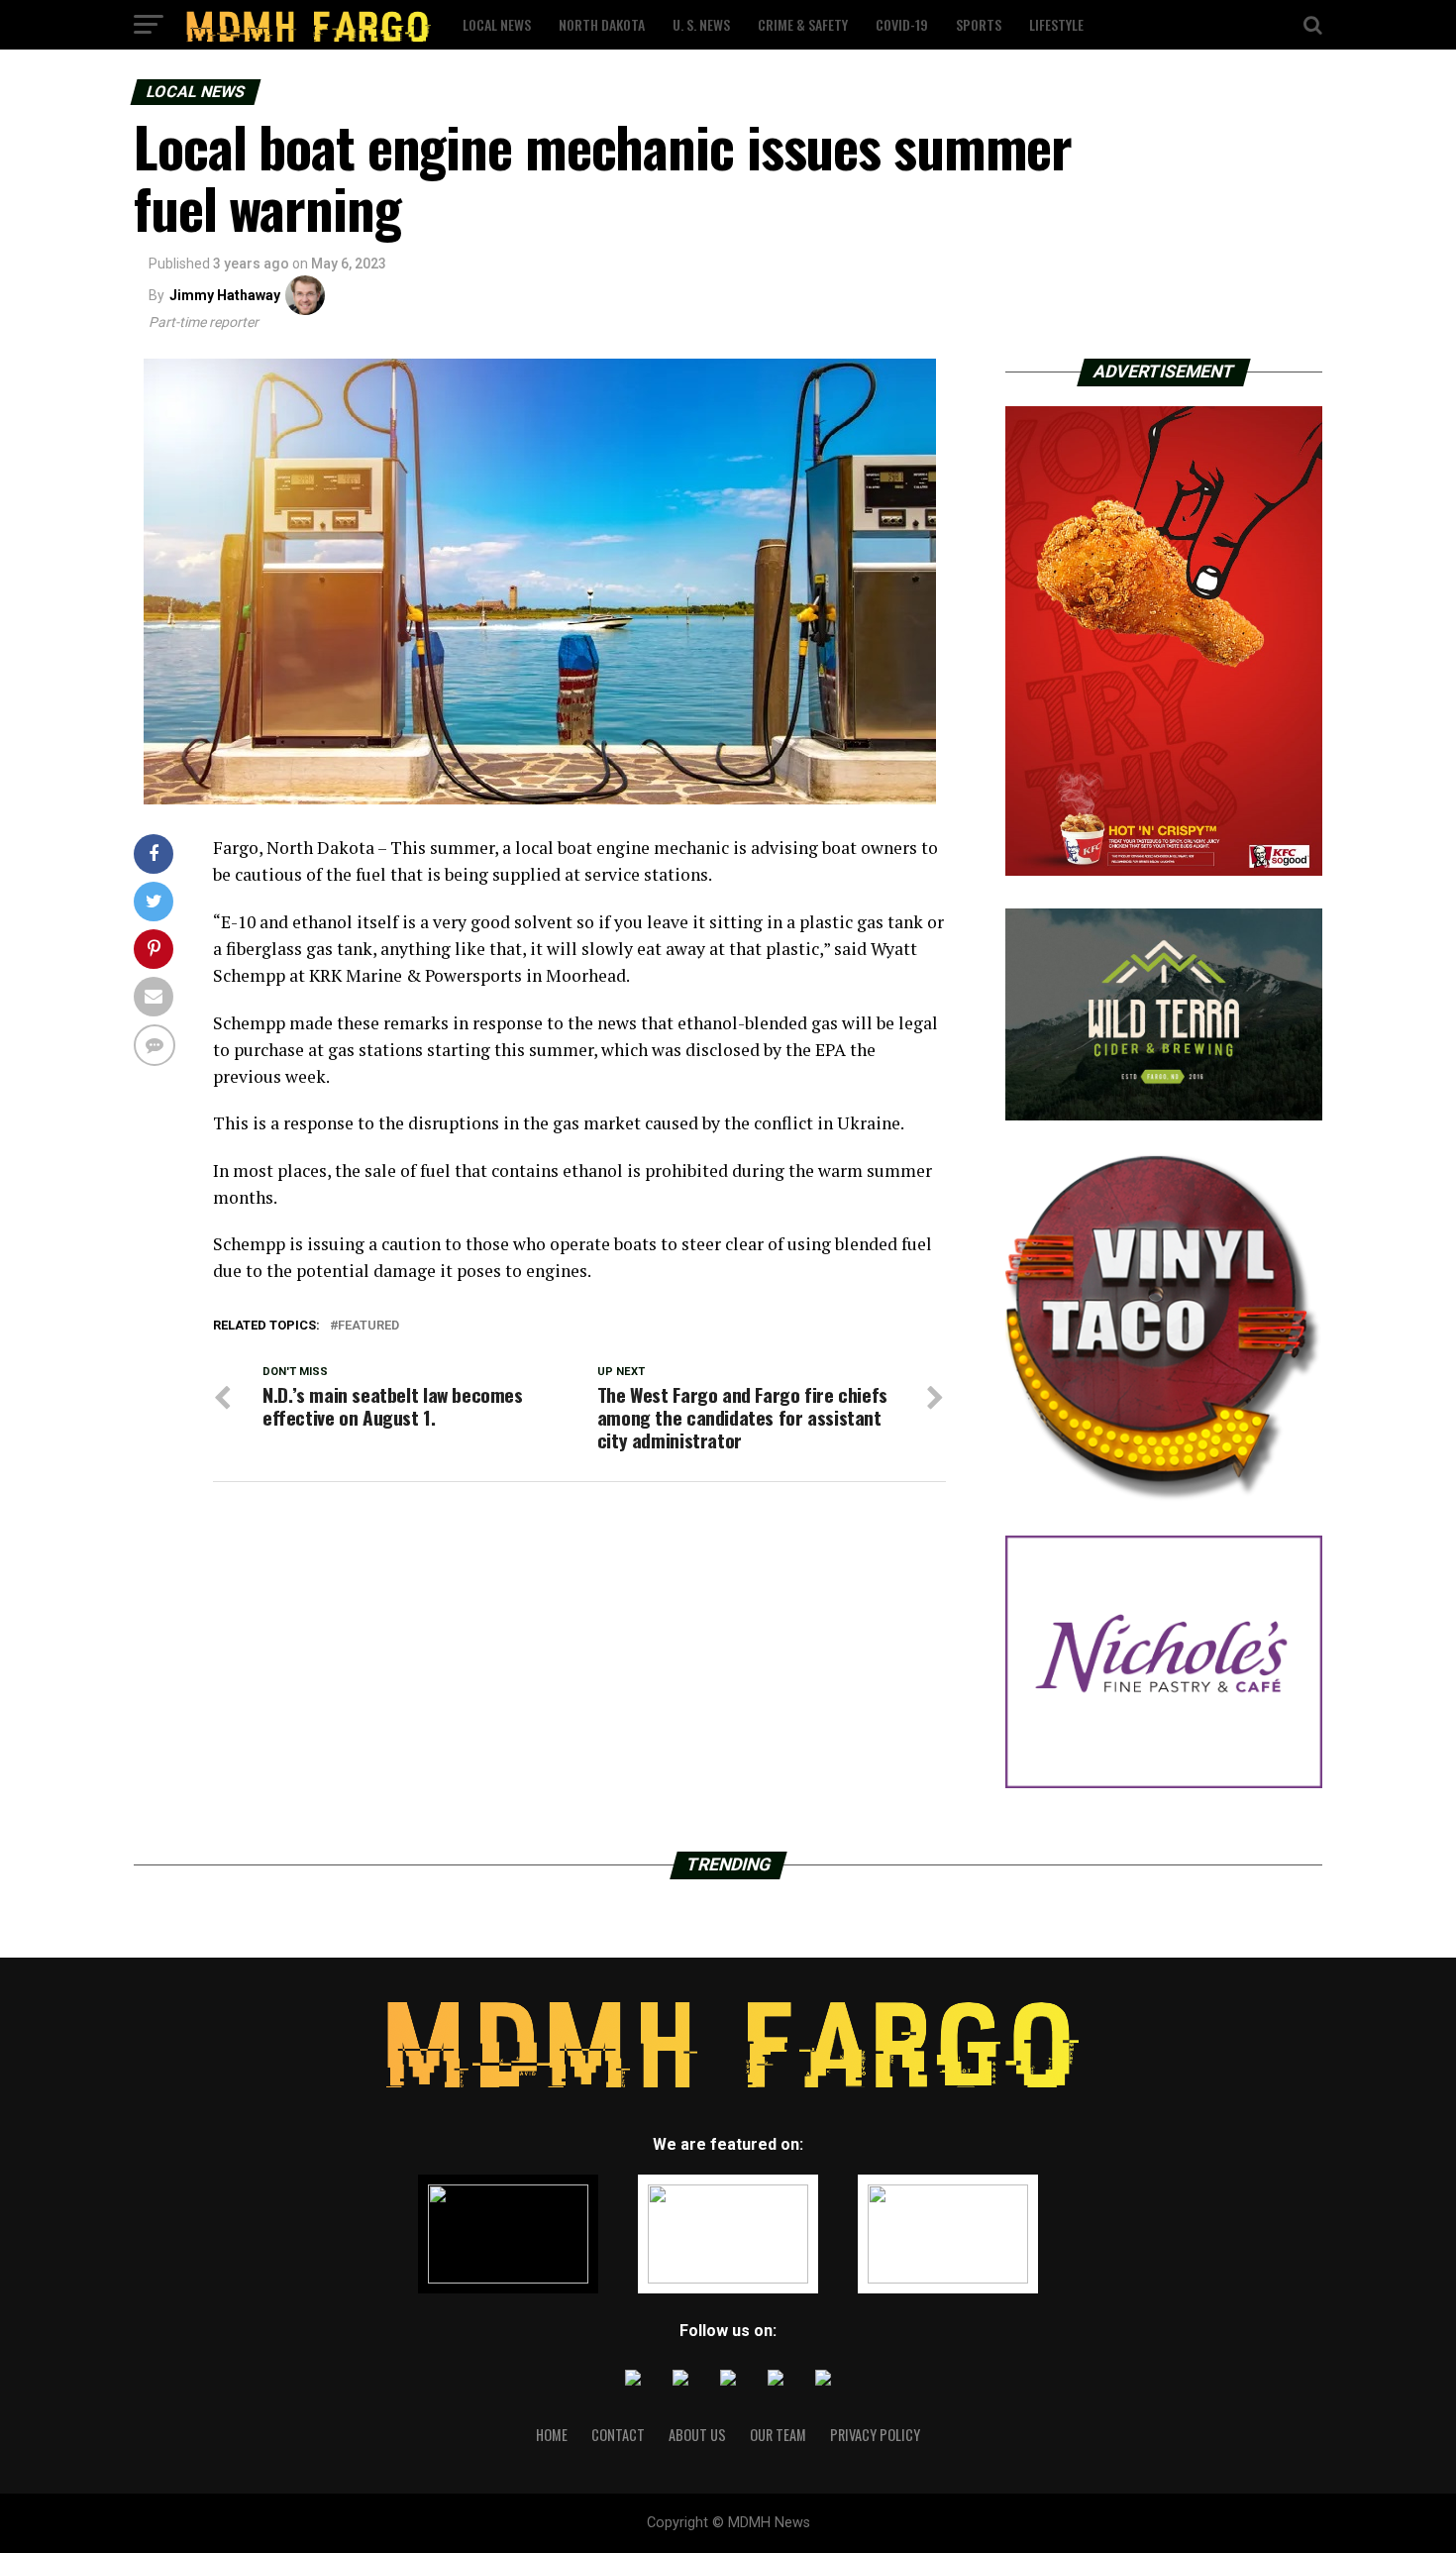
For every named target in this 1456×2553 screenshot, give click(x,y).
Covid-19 (902, 24)
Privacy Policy (875, 2435)
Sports (979, 24)
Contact (618, 2435)
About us (697, 2435)
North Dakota (602, 24)
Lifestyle (1056, 24)
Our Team (778, 2435)
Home (552, 2435)
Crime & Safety (803, 24)
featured (368, 1326)
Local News (497, 24)
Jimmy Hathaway (225, 295)
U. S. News (701, 24)
